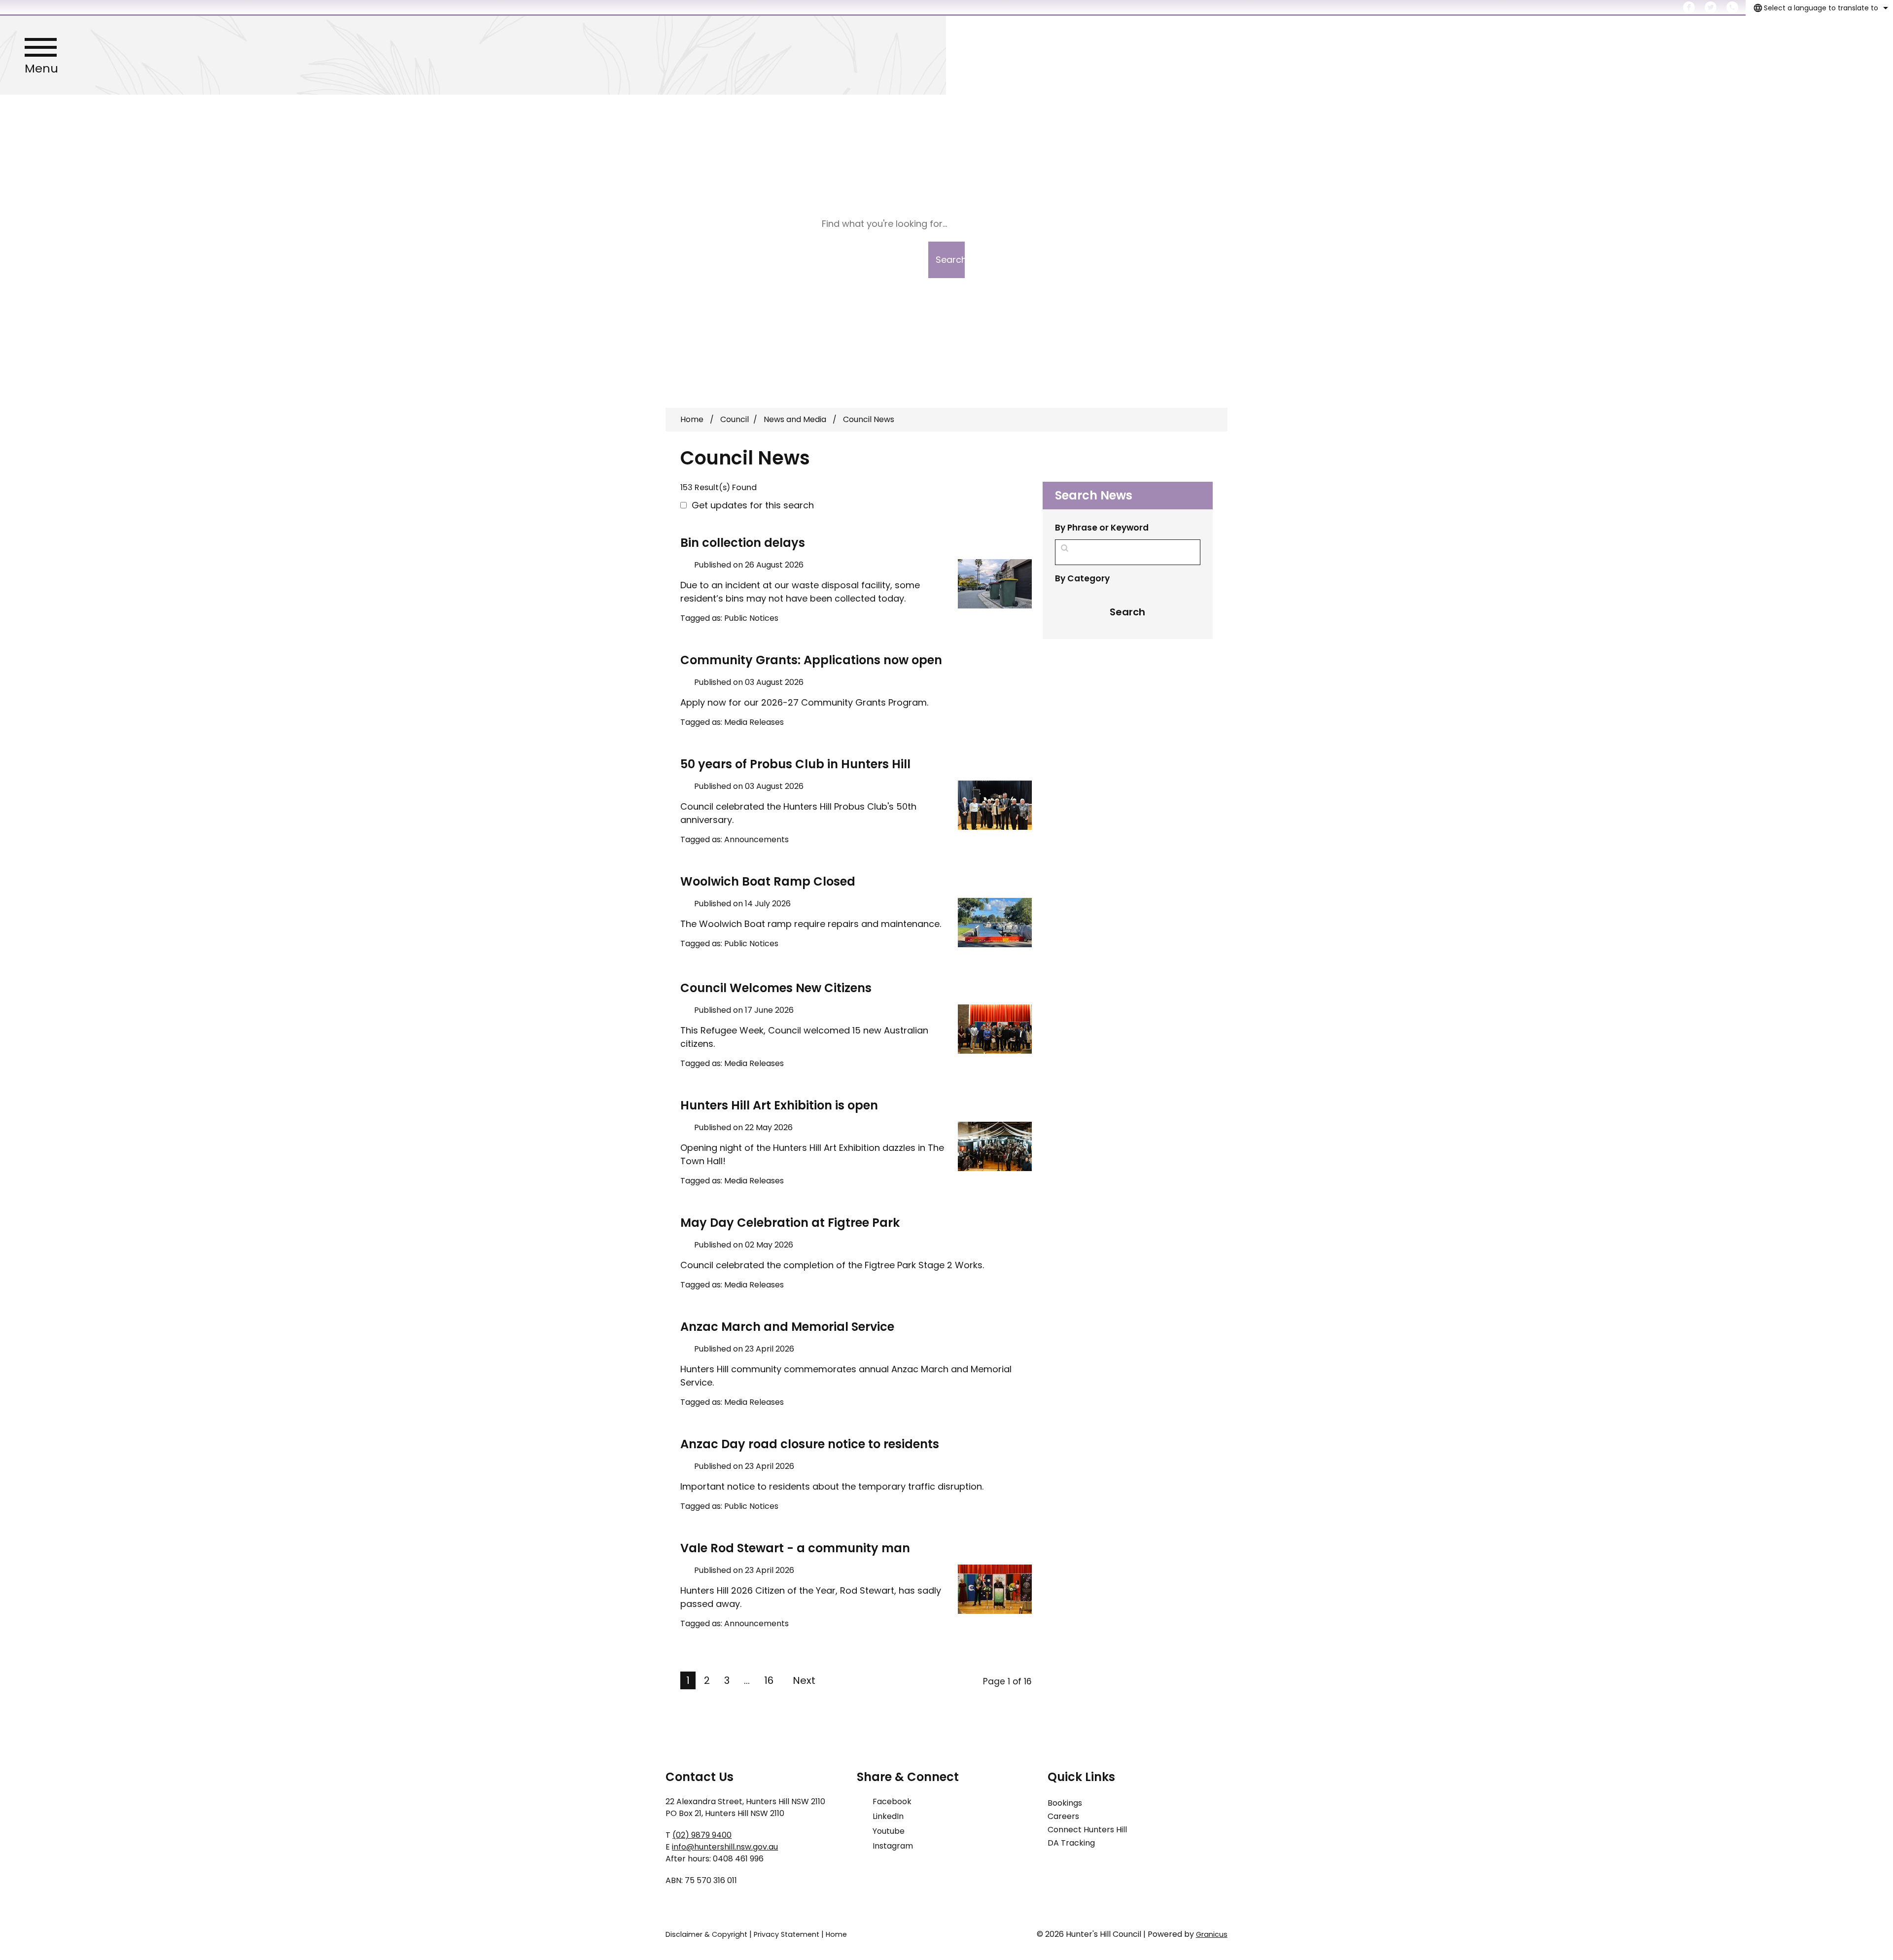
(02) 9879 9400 (702, 1835)
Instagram (893, 1846)
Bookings (1065, 1803)
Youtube (889, 1831)
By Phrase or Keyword (1102, 528)
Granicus (1212, 1934)
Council (735, 419)
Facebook (892, 1801)
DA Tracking (1071, 1843)
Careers (1063, 1816)
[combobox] (1819, 8)
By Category (1082, 578)
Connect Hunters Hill (1087, 1830)
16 (769, 1680)
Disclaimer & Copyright (706, 1934)
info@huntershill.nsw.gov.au (725, 1847)
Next (804, 1680)
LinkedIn (888, 1816)
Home (692, 419)
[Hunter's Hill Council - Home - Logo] (946, 55)
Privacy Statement (787, 1934)
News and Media (796, 419)
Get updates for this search (753, 505)
